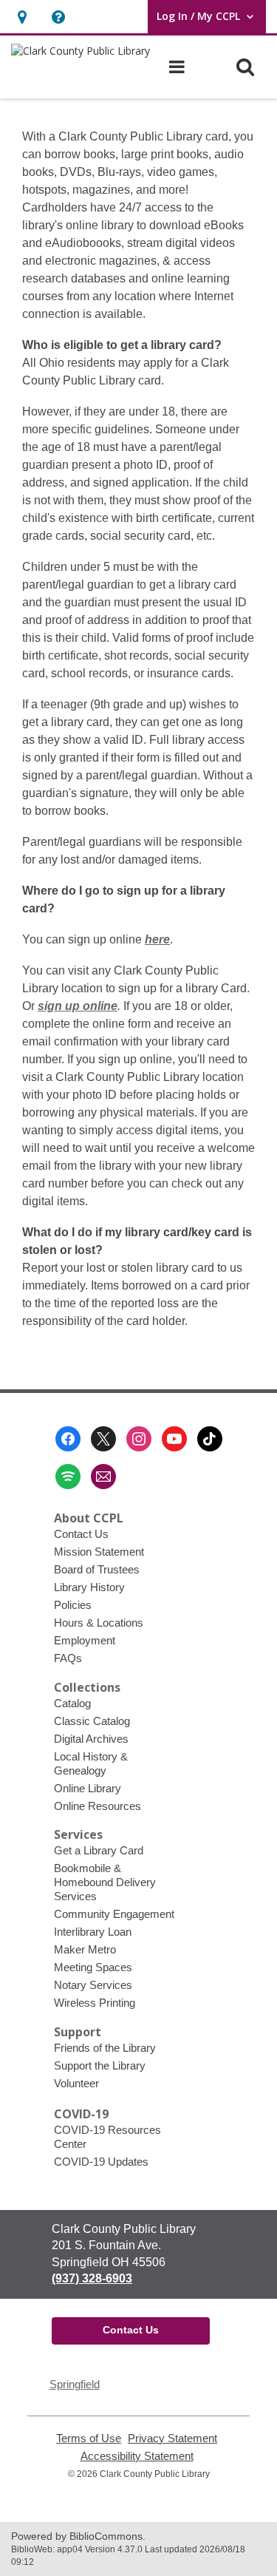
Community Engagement (114, 1914)
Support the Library (100, 2065)
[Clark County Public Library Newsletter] (103, 1477)
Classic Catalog (92, 1721)
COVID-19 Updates (101, 2162)
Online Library (88, 1788)
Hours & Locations (99, 1623)
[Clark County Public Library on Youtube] (174, 1439)
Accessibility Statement (137, 2456)
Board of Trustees (97, 1569)
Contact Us (81, 1534)
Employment (85, 1640)
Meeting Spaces (93, 1967)
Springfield (75, 2384)
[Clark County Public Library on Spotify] (68, 1477)
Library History (89, 1587)
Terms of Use (89, 2438)
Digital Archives (91, 1739)
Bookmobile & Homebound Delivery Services (105, 1882)
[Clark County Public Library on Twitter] (103, 1439)
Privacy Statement (172, 2438)
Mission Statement (99, 1552)
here (157, 939)
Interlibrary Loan (93, 1932)
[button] (22, 17)
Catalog (72, 1703)
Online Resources (98, 1806)
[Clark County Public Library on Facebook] (68, 1439)
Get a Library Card (99, 1850)
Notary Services (93, 1985)
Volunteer (76, 2083)
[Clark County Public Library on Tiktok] (210, 1439)
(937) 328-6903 (92, 2278)
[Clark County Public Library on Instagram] (139, 1439)
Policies (73, 1605)
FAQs (68, 1658)
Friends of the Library (105, 2048)
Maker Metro (85, 1949)
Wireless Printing (95, 2003)
